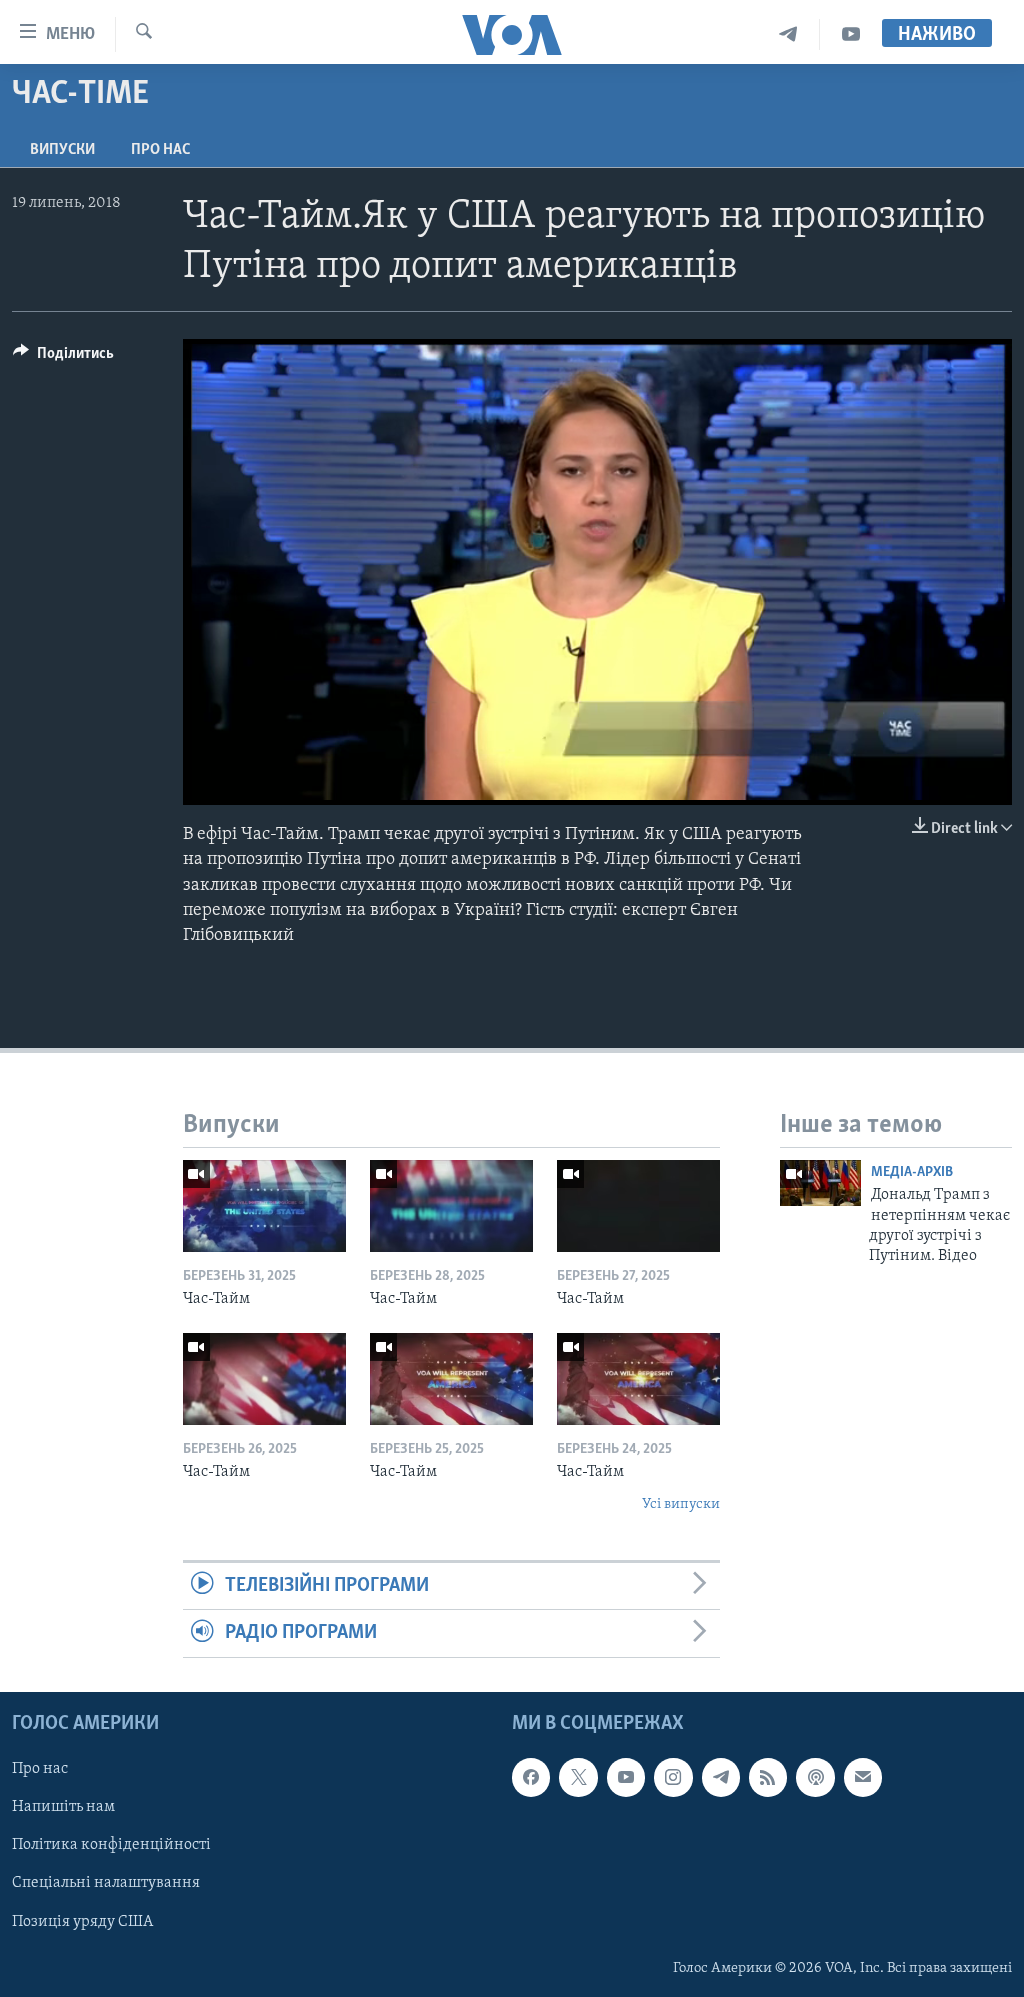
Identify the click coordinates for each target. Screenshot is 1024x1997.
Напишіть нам (63, 1807)
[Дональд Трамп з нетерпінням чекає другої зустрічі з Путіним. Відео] (820, 1183)
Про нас (160, 150)
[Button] (63, 358)
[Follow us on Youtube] (626, 1777)
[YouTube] (851, 34)
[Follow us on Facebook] (531, 1777)
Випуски (62, 150)
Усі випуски (681, 1504)
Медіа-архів (912, 1172)
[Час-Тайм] (264, 1206)
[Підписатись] (863, 1777)
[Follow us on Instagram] (673, 1777)
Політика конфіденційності (111, 1845)
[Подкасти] (815, 1777)
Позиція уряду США (82, 1921)
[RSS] (768, 1777)
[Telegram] (788, 34)
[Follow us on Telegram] (721, 1777)
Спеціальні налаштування (106, 1883)
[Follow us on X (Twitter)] (578, 1777)
